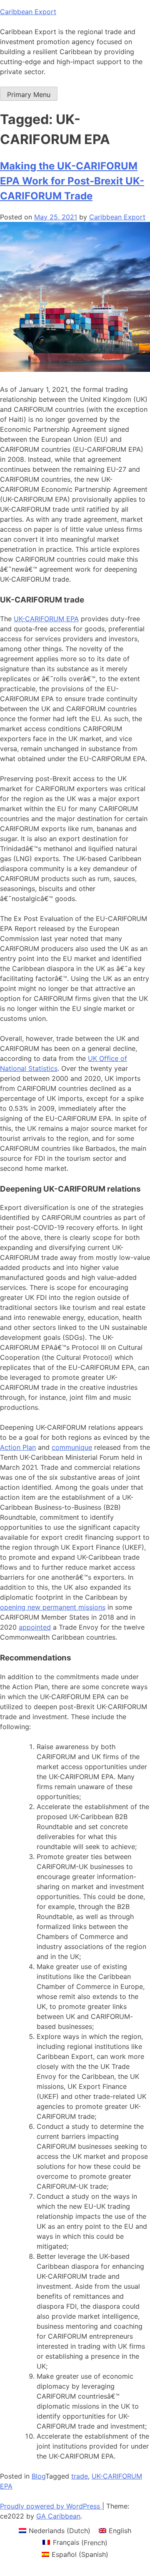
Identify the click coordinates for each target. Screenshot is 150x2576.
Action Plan (18, 1447)
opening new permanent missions (53, 1607)
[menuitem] (55, 2530)
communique (72, 1447)
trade (80, 2476)
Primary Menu (29, 95)
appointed (35, 1627)
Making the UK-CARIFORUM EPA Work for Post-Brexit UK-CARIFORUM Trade (72, 181)
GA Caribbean (58, 2516)
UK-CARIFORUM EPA (46, 619)
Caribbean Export (28, 12)
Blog (39, 2476)
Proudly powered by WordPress (51, 2506)
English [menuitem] (120, 2531)
